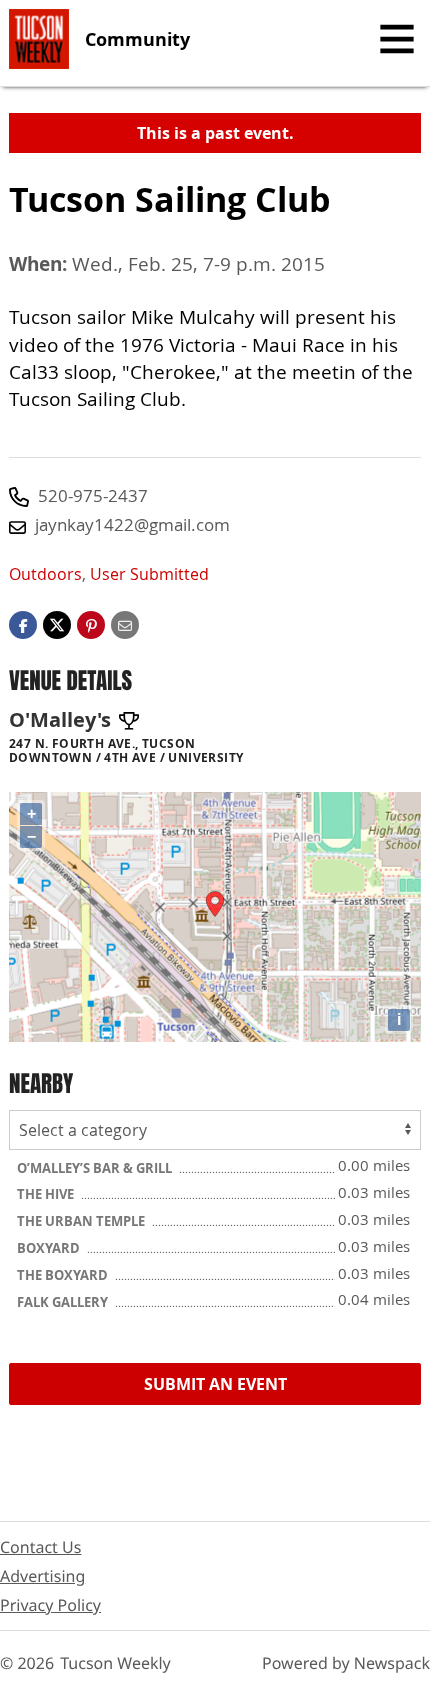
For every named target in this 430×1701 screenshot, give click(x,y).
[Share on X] (57, 624)
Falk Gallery (64, 1302)
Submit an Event (215, 1384)
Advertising (42, 1576)
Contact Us (40, 1547)
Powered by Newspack (346, 1663)
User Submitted (149, 574)
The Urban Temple (82, 1221)
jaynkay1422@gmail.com (132, 524)
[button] (91, 624)
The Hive (47, 1194)
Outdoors (45, 574)
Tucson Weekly (115, 1663)
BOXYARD (50, 1248)
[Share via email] (125, 624)
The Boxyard (64, 1275)
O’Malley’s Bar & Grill (96, 1168)
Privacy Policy (50, 1605)
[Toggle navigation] (397, 39)
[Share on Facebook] (23, 624)
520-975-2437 (93, 495)
